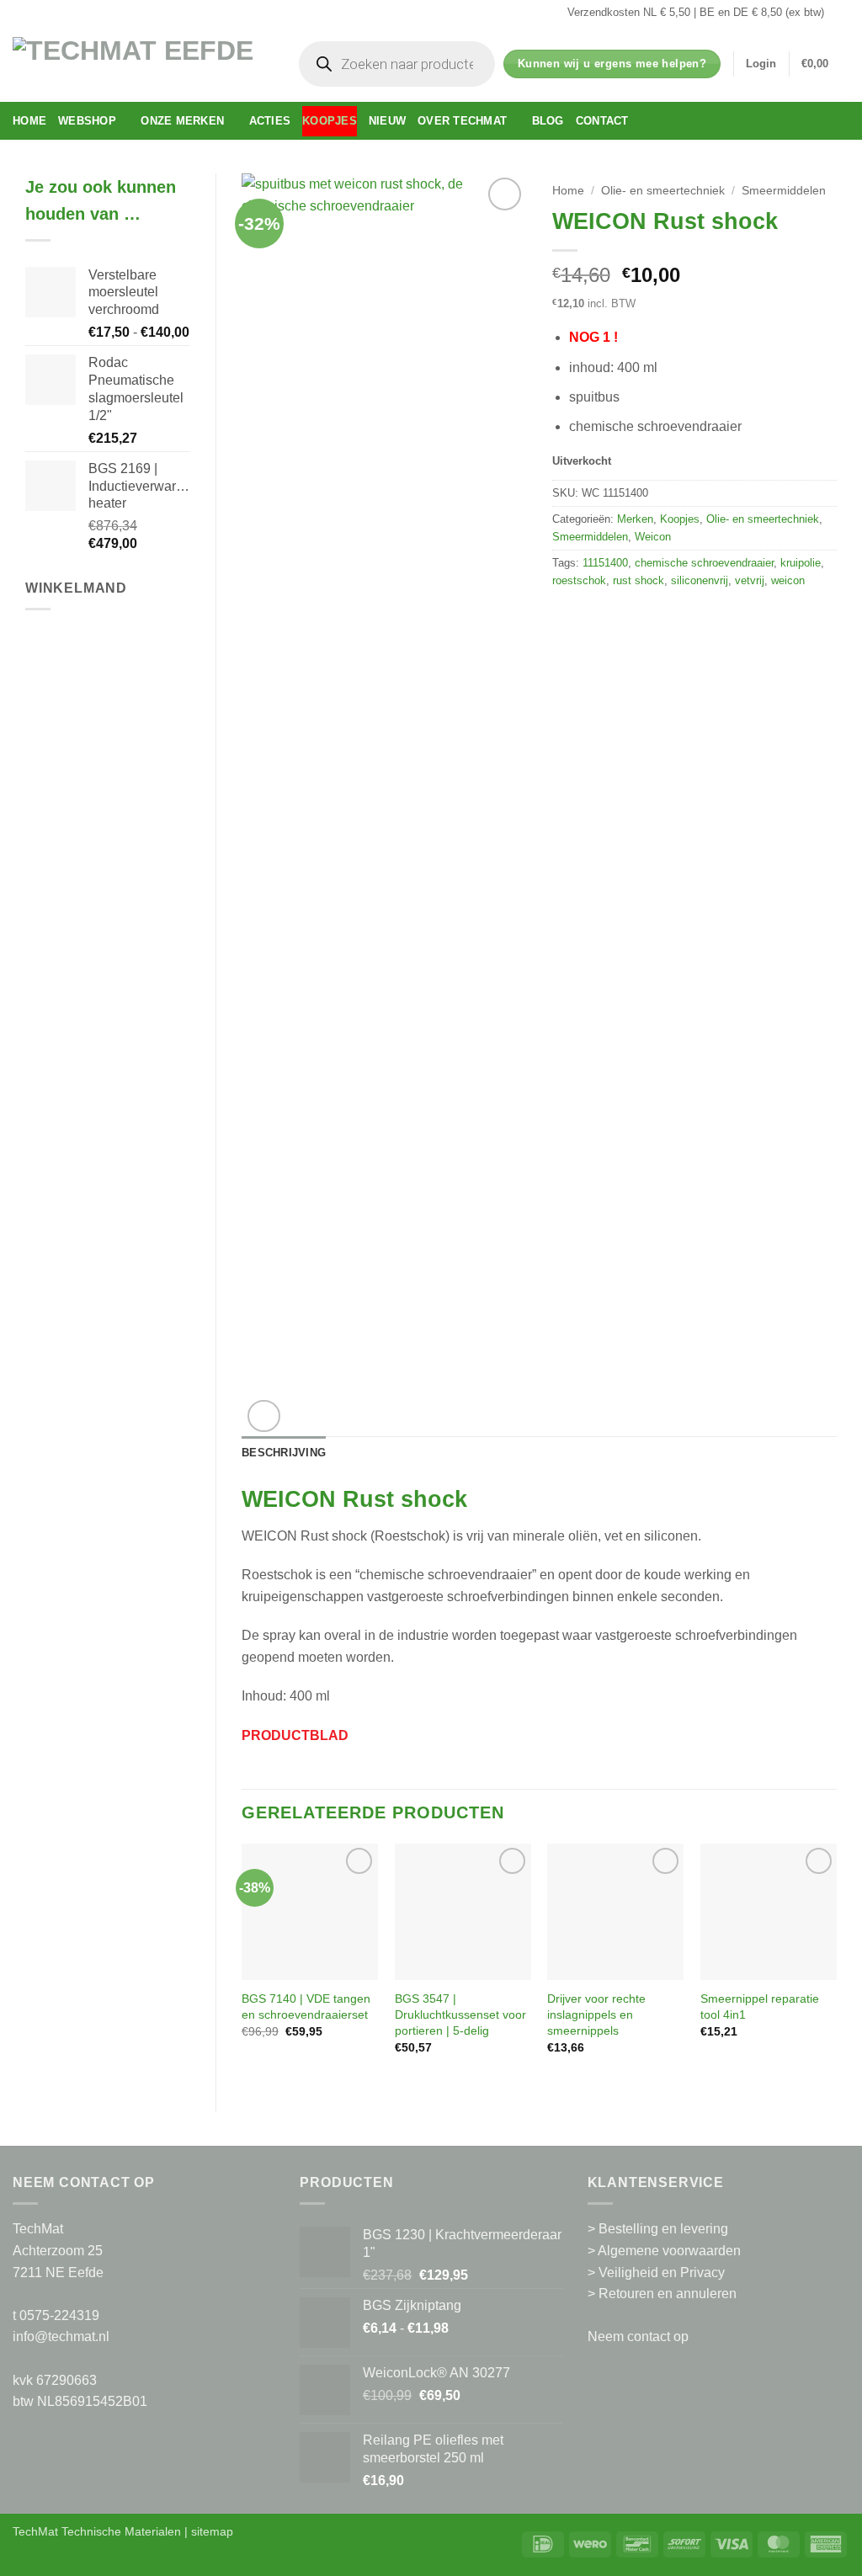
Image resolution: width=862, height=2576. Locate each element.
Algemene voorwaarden (669, 2251)
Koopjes (330, 121)
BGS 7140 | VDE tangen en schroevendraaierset (306, 2007)
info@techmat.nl (61, 2336)
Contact (602, 121)
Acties (270, 121)
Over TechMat (462, 121)
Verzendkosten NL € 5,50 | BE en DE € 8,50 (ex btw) (696, 12)
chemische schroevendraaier (704, 563)
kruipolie (801, 563)
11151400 (605, 563)
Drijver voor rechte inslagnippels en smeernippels (596, 2014)
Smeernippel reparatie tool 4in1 (760, 2007)
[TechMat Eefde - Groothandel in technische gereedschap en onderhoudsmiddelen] (139, 64)
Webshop (87, 121)
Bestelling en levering (663, 2229)
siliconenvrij (700, 580)
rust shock (639, 580)
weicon (788, 580)
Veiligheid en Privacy (662, 2273)
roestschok (579, 580)
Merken (635, 519)
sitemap (212, 2531)
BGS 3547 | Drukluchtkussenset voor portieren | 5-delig (460, 2014)
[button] (761, 64)
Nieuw (387, 121)
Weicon (653, 537)
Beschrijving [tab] (284, 1453)
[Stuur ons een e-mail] (841, 13)
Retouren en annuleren (668, 2294)
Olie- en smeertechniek (663, 191)
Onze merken (182, 121)
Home (29, 121)
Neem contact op (638, 2336)
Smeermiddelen (784, 191)
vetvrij (750, 580)
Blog (548, 121)
